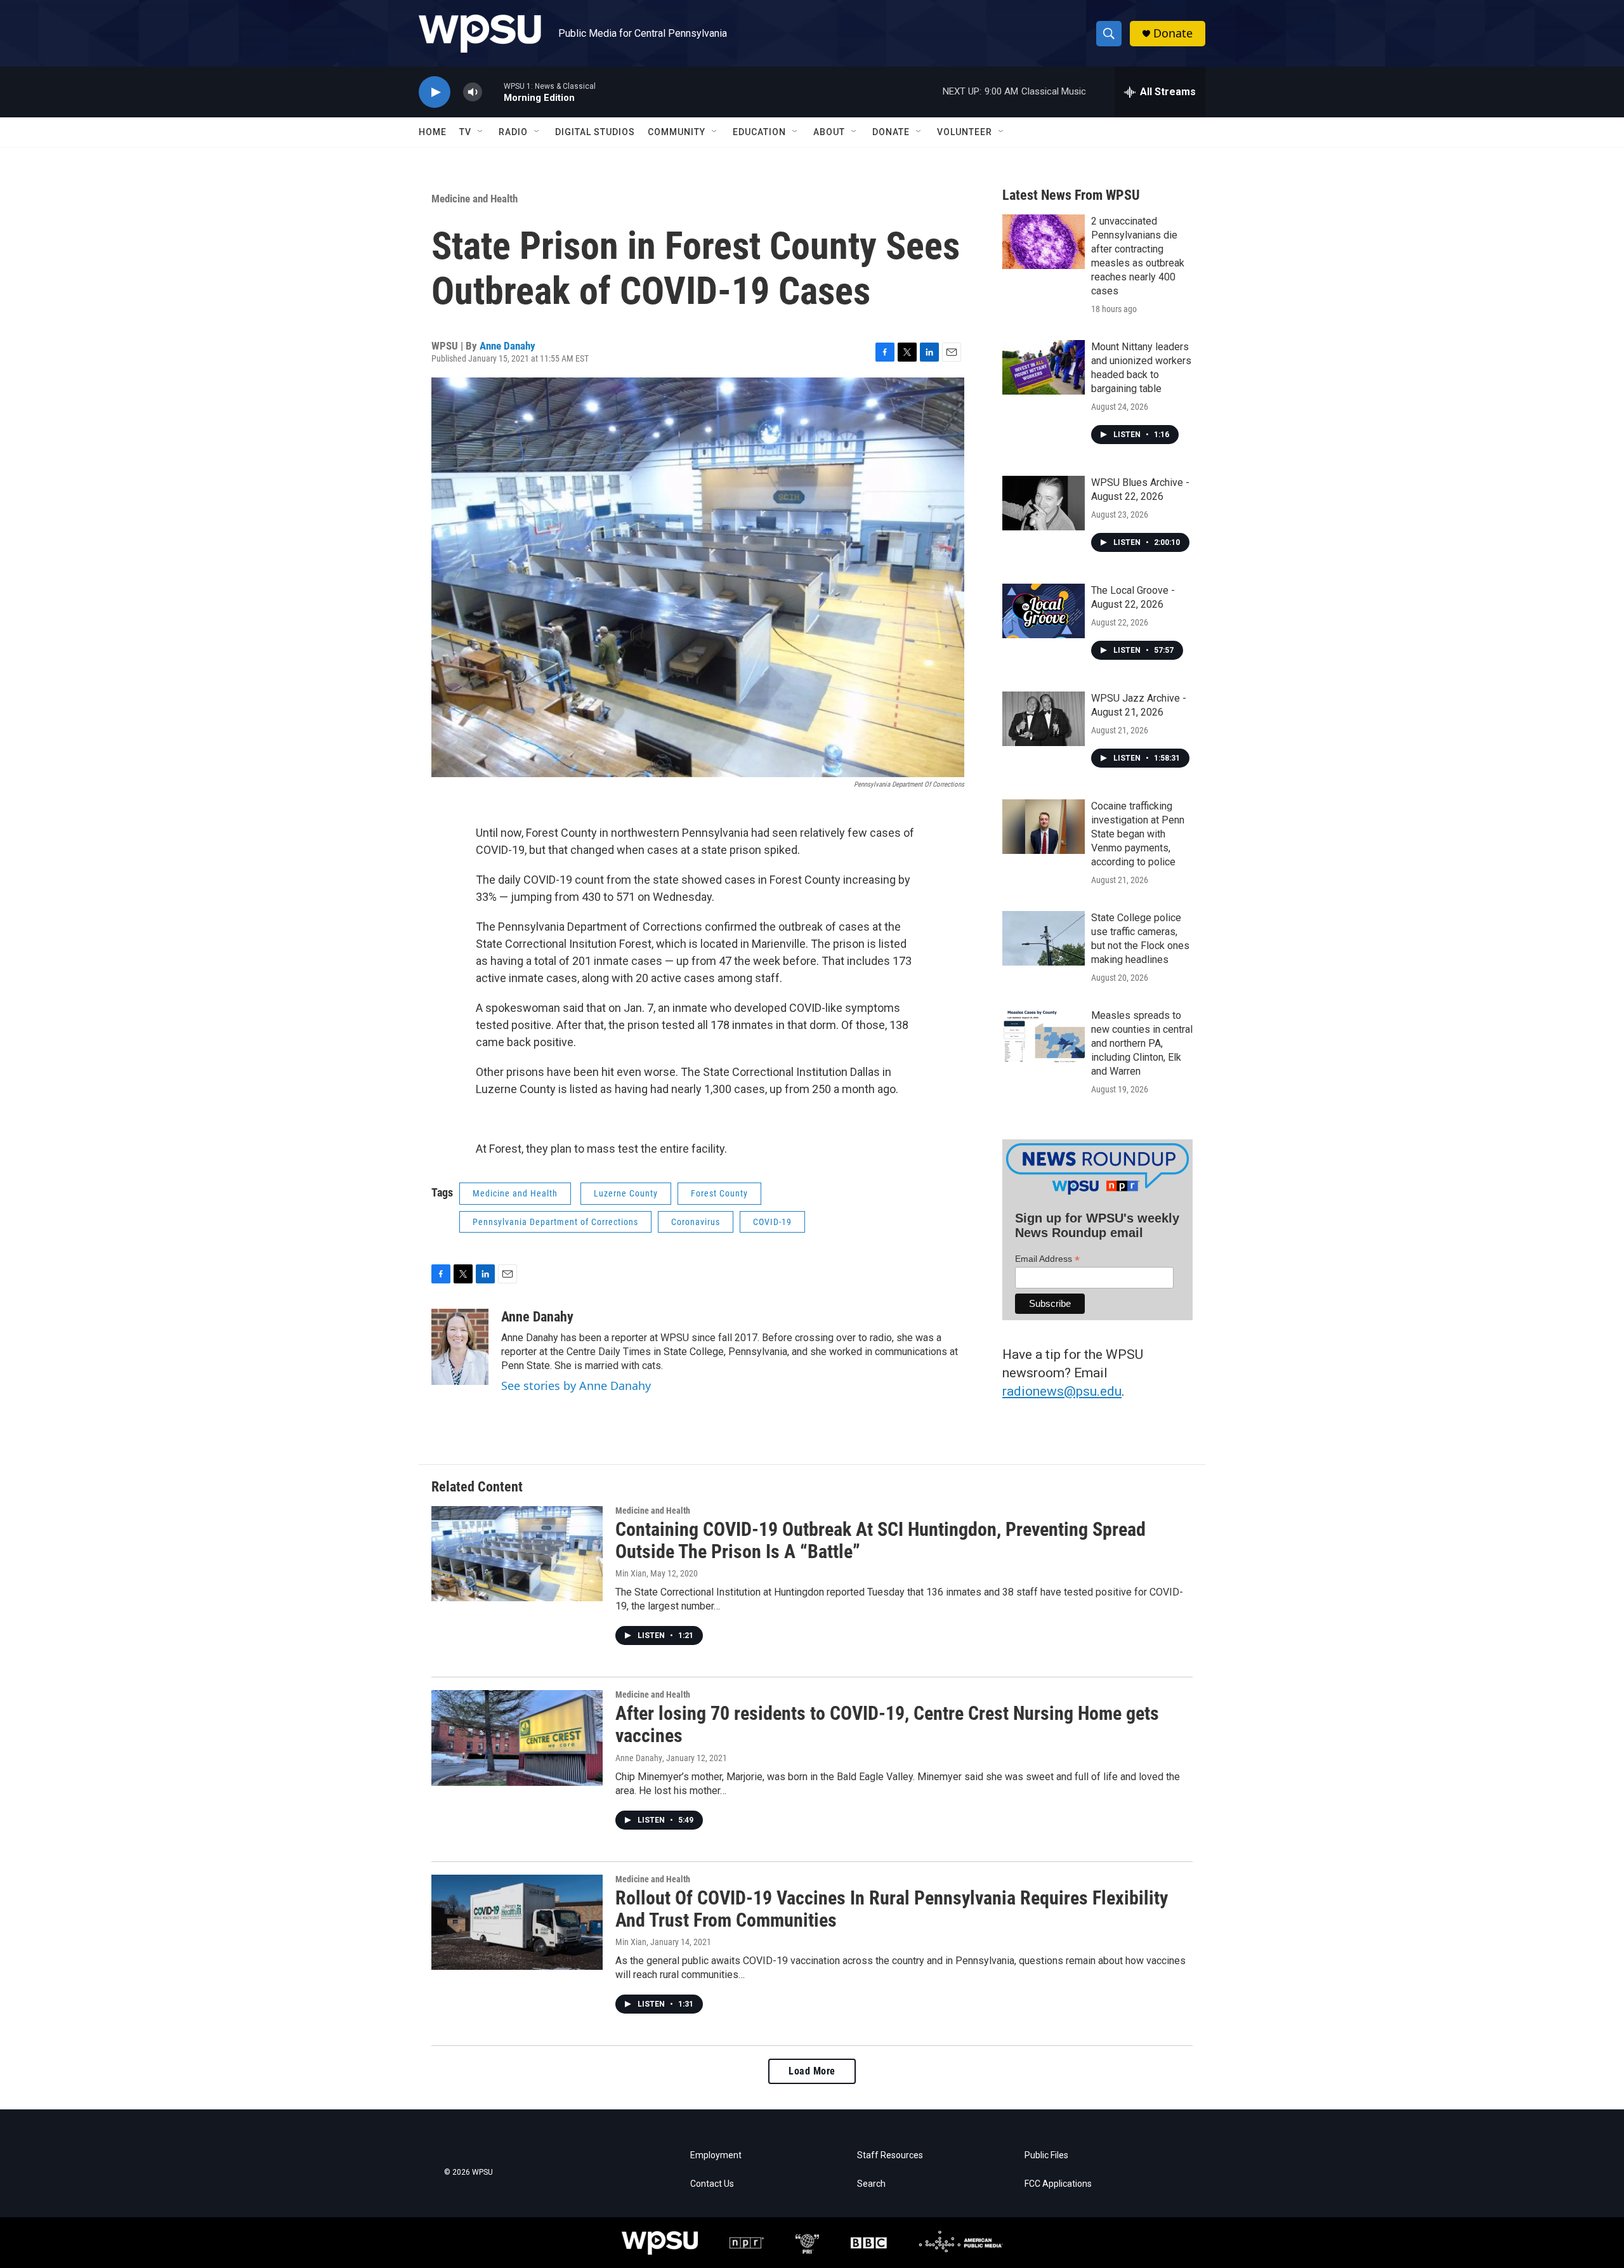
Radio (513, 132)
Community (677, 132)
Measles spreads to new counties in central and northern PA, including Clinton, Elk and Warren (1142, 1043)
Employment (716, 2155)
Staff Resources (890, 2155)
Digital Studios (595, 132)
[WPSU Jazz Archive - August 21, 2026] (1044, 719)
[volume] (473, 92)
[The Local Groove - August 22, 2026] (1044, 611)
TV (465, 132)
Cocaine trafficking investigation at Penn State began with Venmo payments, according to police (1138, 834)
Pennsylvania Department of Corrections (555, 1222)
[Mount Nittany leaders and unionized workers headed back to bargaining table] (1044, 367)
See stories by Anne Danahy (576, 1386)
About (829, 132)
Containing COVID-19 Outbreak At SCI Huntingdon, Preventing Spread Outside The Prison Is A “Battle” (881, 1540)
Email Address (1047, 1259)
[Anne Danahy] (460, 1347)
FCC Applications (1058, 2184)
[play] (435, 92)
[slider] (493, 92)
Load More (812, 2071)
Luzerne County (626, 1193)
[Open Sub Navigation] (481, 132)
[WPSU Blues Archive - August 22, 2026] (1044, 503)
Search (871, 2184)
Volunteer (965, 132)
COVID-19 (772, 1222)
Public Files (1046, 2155)
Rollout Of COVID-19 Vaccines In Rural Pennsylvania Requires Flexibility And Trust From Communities (892, 1909)
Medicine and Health (475, 199)
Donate (1173, 33)
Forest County (719, 1193)
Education (759, 132)
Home (433, 132)
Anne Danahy (507, 346)
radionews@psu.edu (1062, 1391)
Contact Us (712, 2184)
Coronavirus (696, 1222)
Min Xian (631, 1573)
